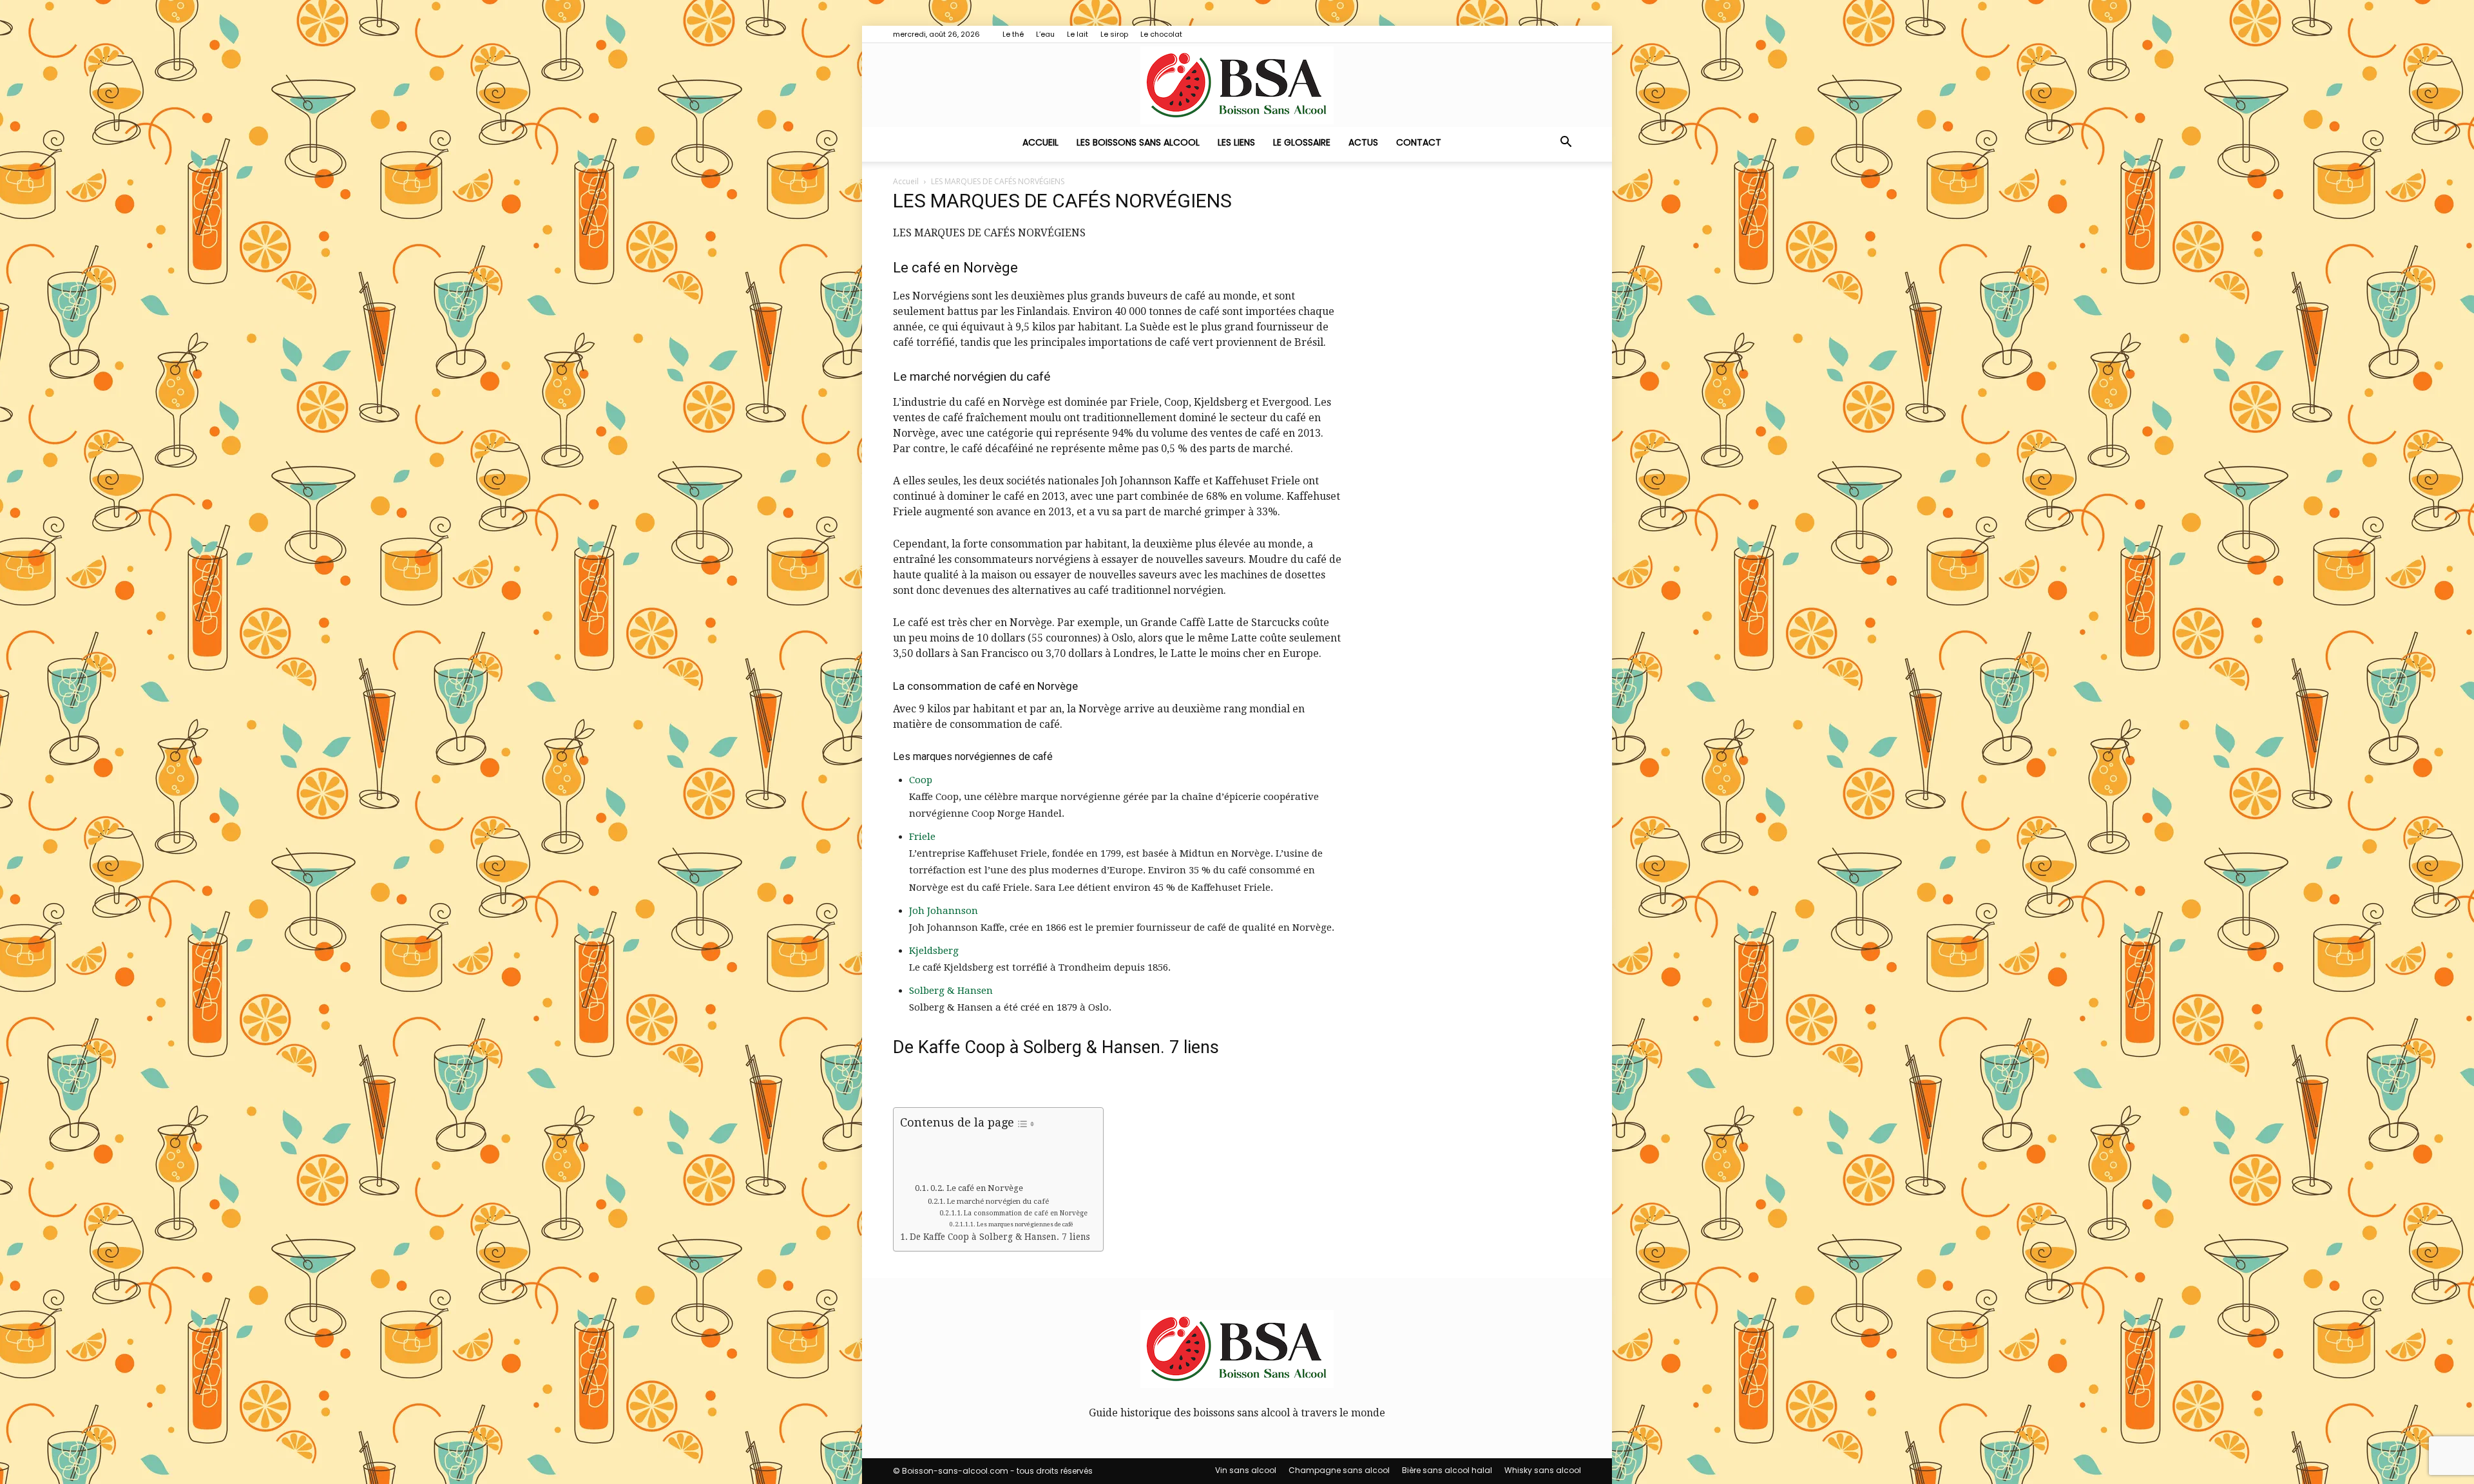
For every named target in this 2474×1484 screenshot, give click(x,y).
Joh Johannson (944, 911)
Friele (922, 837)
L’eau (1045, 34)
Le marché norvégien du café (998, 1201)
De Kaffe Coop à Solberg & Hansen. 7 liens (1000, 1237)
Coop (921, 780)
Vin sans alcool (1246, 1470)
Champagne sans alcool (1339, 1470)
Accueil (1040, 142)
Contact (1419, 142)
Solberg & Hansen (951, 991)
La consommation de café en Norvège (1026, 1213)
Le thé (1013, 34)
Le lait (1078, 34)
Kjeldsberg (934, 951)
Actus (1363, 142)
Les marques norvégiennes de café (1025, 1224)
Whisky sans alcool (1543, 1470)
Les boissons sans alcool (1138, 142)
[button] (1566, 143)
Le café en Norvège (985, 1188)
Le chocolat (1161, 34)
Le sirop (1114, 34)
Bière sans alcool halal (1447, 1470)
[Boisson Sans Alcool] (1237, 85)
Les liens (1236, 142)
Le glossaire (1302, 142)
